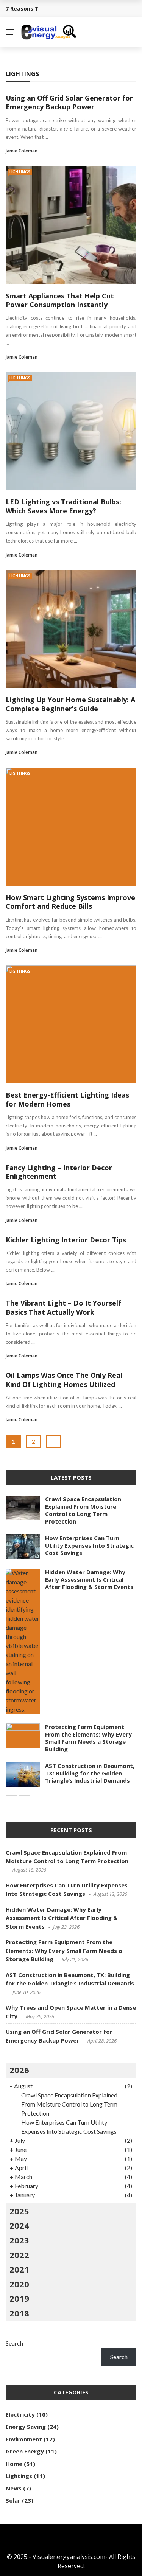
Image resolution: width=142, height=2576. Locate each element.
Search (14, 2343)
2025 (19, 2211)
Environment (24, 2439)
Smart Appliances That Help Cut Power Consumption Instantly (60, 300)
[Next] (24, 1800)
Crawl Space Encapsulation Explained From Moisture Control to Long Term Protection (83, 1510)
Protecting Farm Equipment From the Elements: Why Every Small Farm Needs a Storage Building (88, 1738)
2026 (19, 2070)
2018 (19, 2313)
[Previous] (11, 1800)
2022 (19, 2255)
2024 (19, 2225)
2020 (19, 2284)
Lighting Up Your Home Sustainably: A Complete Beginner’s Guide (70, 704)
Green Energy (25, 2451)
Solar (13, 2500)
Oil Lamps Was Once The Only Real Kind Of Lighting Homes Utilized (64, 1380)
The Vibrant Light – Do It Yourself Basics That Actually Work (63, 1307)
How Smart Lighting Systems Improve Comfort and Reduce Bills (70, 902)
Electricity (20, 2414)
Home (14, 2464)
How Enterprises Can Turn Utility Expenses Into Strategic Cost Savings (89, 1545)
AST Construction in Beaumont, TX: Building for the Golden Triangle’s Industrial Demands (90, 1773)
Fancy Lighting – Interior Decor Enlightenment (59, 1172)
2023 (19, 2240)
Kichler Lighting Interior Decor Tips (66, 1240)
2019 (19, 2298)
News (14, 2488)
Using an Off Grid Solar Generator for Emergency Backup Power (69, 102)
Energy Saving (26, 2427)
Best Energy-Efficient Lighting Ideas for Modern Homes (67, 1099)
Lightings (20, 172)
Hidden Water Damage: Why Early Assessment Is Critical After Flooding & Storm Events (89, 1579)
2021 (19, 2269)
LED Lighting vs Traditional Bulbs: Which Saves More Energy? (63, 506)
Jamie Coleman (22, 151)
